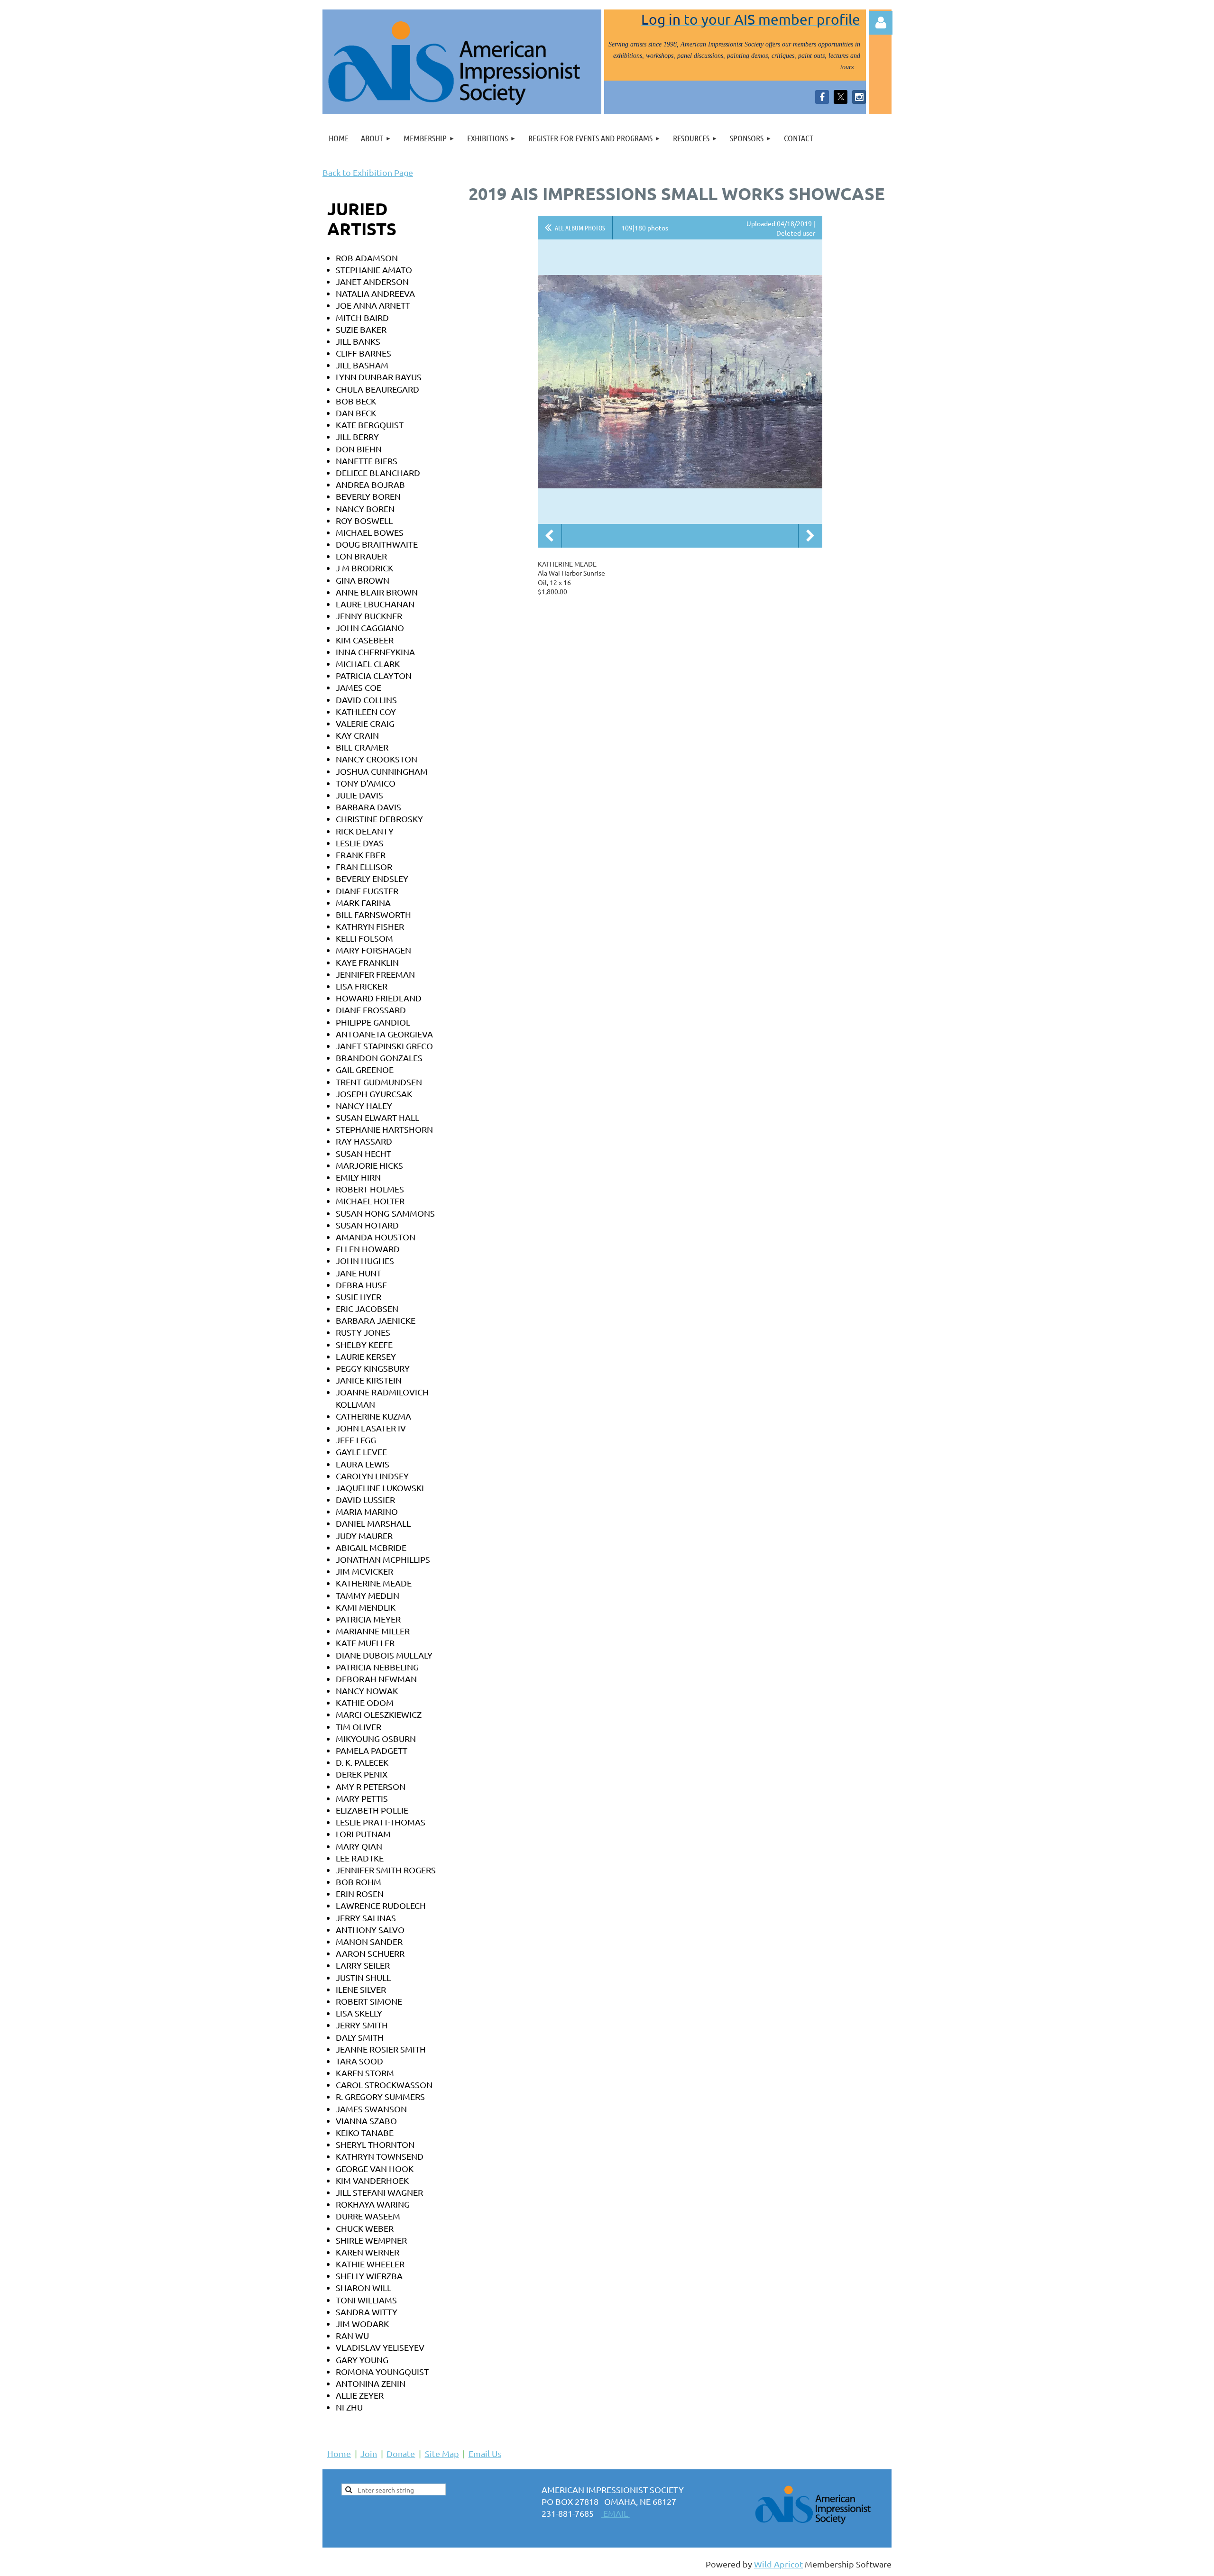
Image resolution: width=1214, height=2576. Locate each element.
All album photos (580, 228)
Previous (550, 536)
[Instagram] (859, 97)
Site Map (442, 2453)
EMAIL (616, 2513)
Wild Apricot (778, 2564)
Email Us (485, 2453)
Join (369, 2453)
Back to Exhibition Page (368, 172)
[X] (841, 97)
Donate (401, 2453)
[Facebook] (822, 97)
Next (810, 536)
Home (339, 2453)
